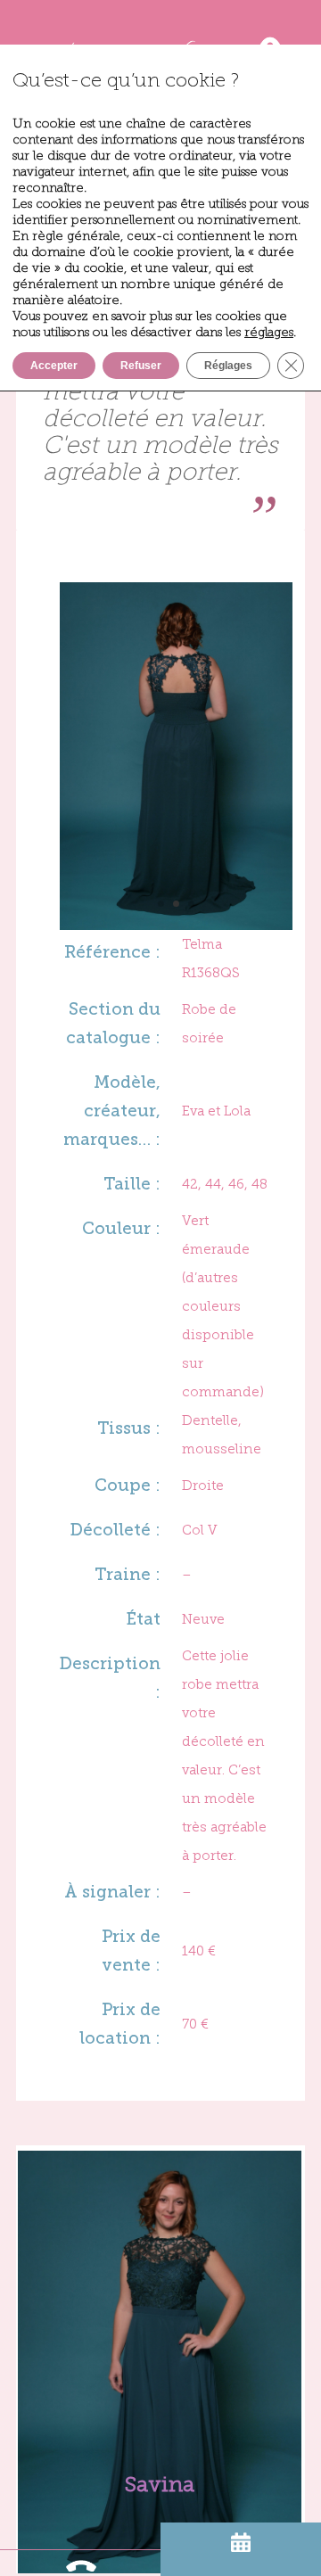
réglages (269, 332)
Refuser (141, 366)
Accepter (54, 366)
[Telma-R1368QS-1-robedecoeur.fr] (176, 922)
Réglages (228, 366)
